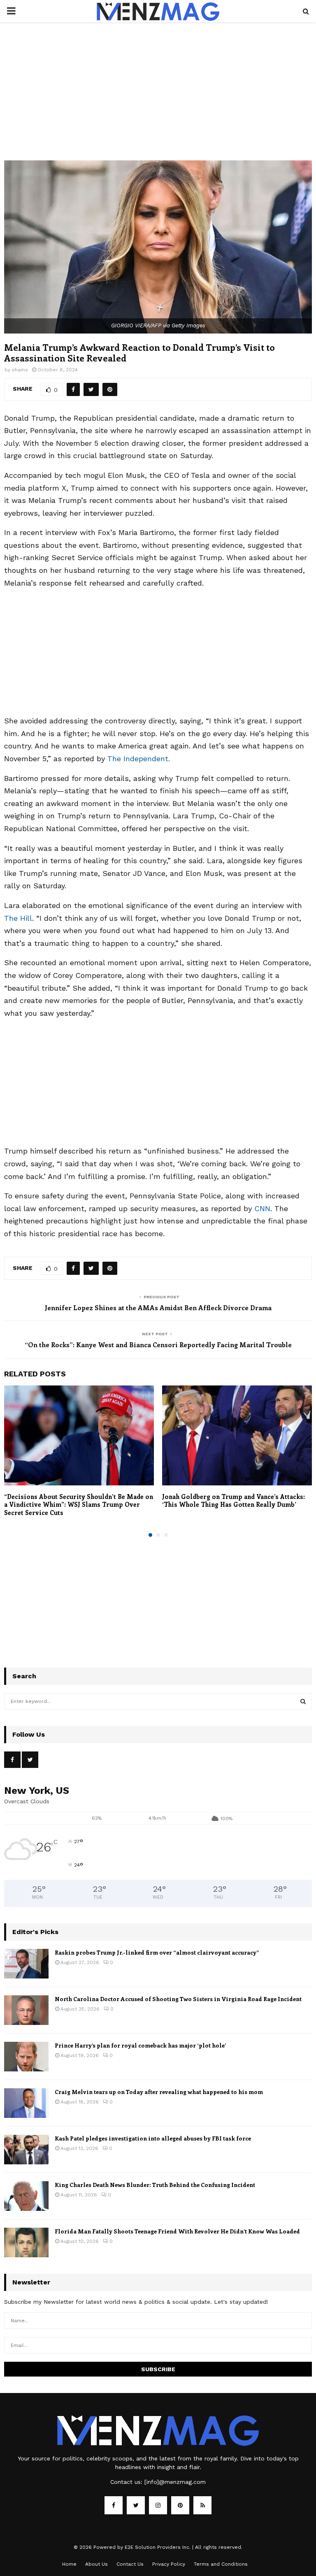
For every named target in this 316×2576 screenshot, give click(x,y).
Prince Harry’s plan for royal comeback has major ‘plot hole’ (140, 2045)
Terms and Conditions (221, 2564)
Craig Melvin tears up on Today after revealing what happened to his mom (159, 2092)
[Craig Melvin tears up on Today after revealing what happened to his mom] (26, 2103)
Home (69, 2564)
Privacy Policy (169, 2564)
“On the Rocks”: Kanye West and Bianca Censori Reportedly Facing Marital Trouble (158, 1345)
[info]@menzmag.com (175, 2482)
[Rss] (202, 2505)
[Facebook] (114, 2505)
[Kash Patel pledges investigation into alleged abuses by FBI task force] (26, 2150)
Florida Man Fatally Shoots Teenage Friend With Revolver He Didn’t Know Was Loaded (177, 2231)
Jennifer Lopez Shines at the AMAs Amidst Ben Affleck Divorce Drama (158, 1308)
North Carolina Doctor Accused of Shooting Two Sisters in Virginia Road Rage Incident (178, 1999)
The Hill (18, 918)
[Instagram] (158, 2505)
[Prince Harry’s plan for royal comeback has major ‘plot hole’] (26, 2057)
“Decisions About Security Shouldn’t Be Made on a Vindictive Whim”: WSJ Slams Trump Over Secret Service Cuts (79, 1505)
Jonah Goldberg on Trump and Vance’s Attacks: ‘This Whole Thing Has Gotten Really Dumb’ (234, 1501)
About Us (96, 2564)
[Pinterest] (180, 2505)
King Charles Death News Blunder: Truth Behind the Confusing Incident (155, 2185)
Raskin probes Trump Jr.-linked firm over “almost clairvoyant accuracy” (157, 1952)
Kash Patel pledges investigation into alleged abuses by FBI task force (153, 2138)
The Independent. (139, 759)
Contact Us (130, 2564)
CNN (262, 1208)
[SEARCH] (303, 1701)
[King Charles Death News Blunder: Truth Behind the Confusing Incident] (26, 2196)
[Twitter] (136, 2505)
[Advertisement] (158, 100)
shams (20, 370)
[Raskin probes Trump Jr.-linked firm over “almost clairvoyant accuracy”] (26, 1964)
